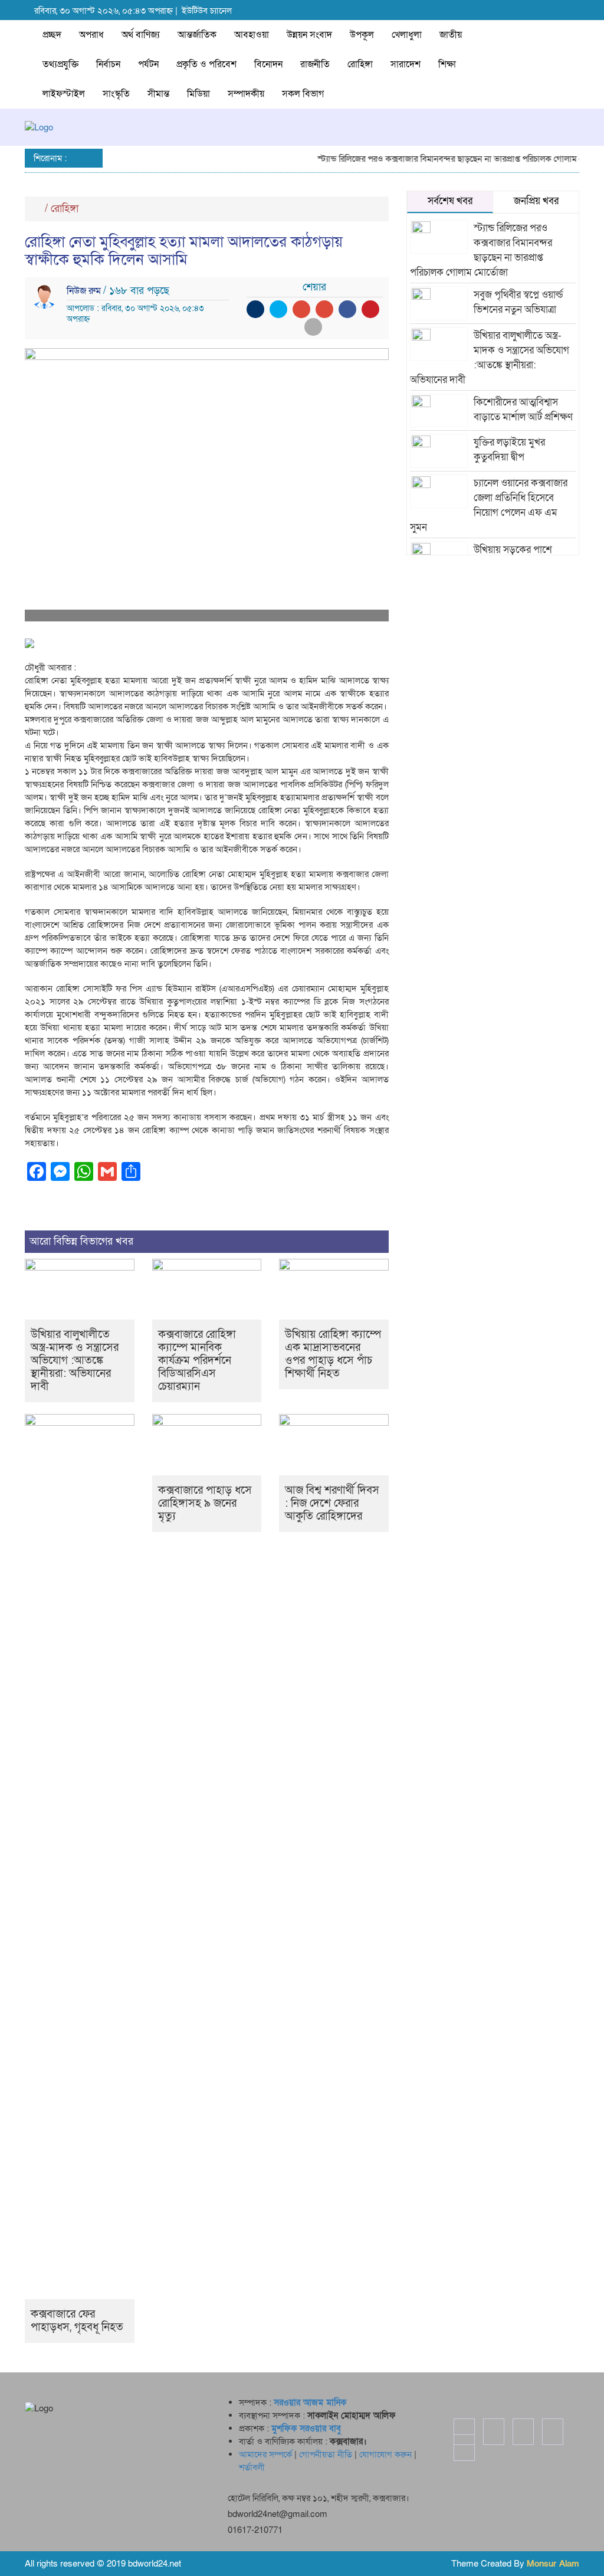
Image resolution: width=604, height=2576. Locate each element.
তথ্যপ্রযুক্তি (60, 64)
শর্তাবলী (252, 2467)
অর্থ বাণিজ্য (141, 35)
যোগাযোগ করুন (385, 2454)
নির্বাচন (108, 64)
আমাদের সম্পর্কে (265, 2454)
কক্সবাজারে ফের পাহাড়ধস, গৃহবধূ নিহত (77, 2321)
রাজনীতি (315, 64)
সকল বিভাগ (303, 94)
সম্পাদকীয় (246, 94)
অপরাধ (91, 35)
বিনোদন (268, 64)
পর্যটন (148, 64)
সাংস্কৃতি (116, 94)
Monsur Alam (553, 2564)
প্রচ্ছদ (52, 35)
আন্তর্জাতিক (197, 35)
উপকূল (362, 35)
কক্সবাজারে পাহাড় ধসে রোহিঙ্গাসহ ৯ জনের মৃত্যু (205, 1503)
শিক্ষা (447, 64)
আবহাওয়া (252, 35)
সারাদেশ (406, 64)
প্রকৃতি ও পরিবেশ (206, 64)
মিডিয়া (198, 94)
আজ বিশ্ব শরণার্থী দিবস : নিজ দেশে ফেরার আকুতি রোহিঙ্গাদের (332, 1503)
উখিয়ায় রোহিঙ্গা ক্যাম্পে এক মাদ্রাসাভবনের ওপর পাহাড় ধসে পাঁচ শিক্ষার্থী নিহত (333, 1354)
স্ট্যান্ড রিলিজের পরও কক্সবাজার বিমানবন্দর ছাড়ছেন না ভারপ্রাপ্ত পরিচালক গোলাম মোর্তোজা (447, 159)
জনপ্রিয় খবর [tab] (536, 201)
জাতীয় (451, 35)
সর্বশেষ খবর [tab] (450, 201)
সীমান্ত (158, 94)
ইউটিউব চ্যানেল (207, 11)
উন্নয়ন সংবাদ (309, 35)
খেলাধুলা (407, 35)
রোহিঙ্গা (360, 64)
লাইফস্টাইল (64, 94)
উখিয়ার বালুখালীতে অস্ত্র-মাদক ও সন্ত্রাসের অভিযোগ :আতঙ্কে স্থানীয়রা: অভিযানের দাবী (75, 1361)
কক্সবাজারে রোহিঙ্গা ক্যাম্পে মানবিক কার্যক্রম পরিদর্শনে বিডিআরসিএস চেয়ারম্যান (197, 1361)
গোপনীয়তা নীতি (326, 2454)
